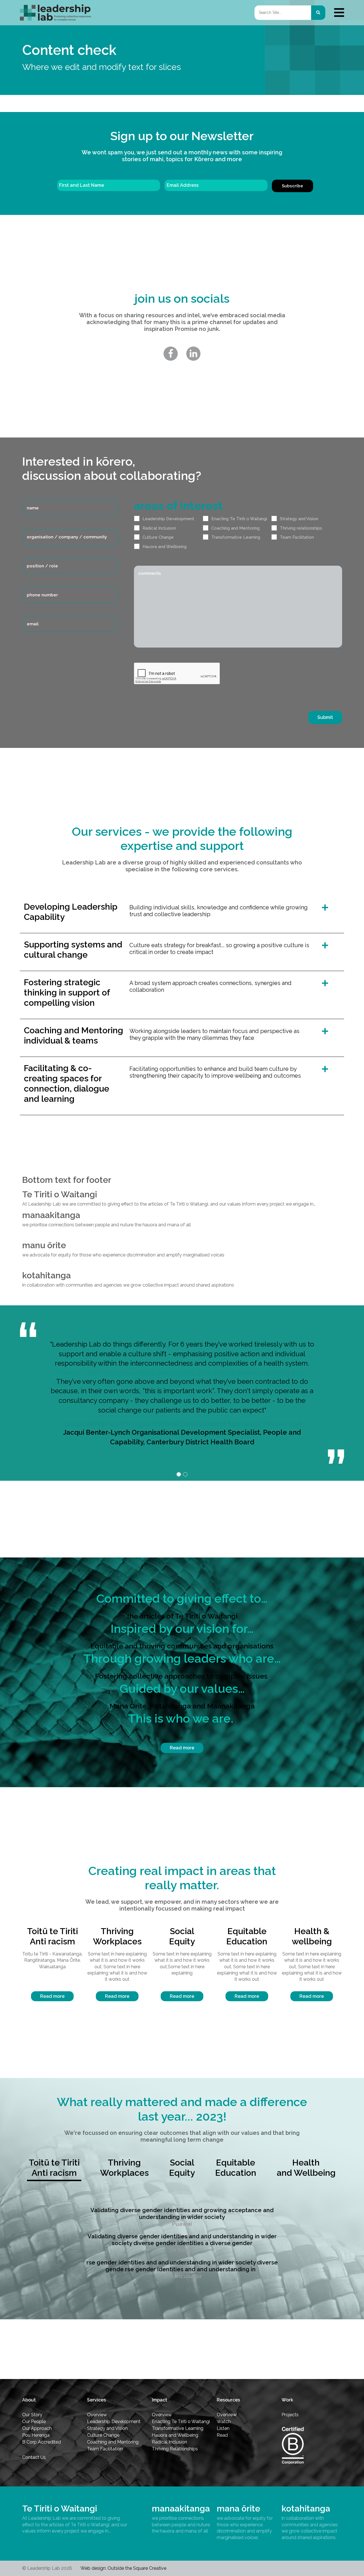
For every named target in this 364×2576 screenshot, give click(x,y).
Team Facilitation (297, 537)
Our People (34, 2422)
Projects (290, 2415)
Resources (228, 2400)
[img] (339, 13)
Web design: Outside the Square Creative (123, 2568)
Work (287, 2400)
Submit (325, 717)
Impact (160, 2400)
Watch (224, 2422)
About (29, 2400)
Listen (223, 2428)
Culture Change (158, 537)
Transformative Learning (236, 537)
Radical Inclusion (159, 528)
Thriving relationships (301, 528)
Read (222, 2435)
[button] (179, 1474)
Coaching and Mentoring (235, 528)
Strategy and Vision (299, 519)
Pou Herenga (36, 2435)
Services (96, 2400)
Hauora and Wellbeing (165, 547)
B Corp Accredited (42, 2442)
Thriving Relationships (175, 2449)
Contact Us (34, 2457)
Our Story (32, 2415)
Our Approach (37, 2428)
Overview (97, 2415)
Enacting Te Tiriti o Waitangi (239, 519)
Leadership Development (168, 519)
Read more (182, 1748)
